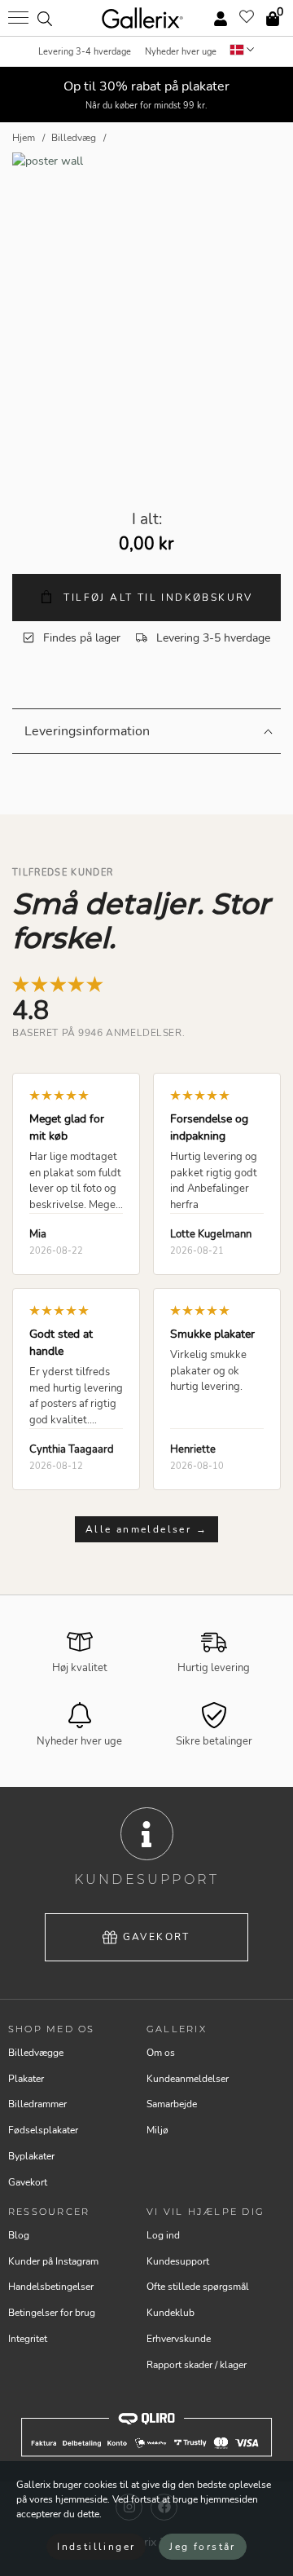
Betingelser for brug (52, 2313)
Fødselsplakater (43, 2130)
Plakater (26, 2079)
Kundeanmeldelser (188, 2079)
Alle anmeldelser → (146, 1529)
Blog (19, 2235)
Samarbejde (172, 2104)
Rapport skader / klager (197, 2365)
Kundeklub (171, 2313)
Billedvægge (36, 2053)
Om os (161, 2053)
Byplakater (31, 2156)
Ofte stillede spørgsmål (198, 2287)
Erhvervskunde (179, 2339)
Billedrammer (37, 2104)
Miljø (157, 2130)
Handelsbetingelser (51, 2287)
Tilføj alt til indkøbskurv (156, 598)
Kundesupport (178, 2261)
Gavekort (157, 1937)
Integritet (28, 2339)
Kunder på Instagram (53, 2261)
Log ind (163, 2235)
